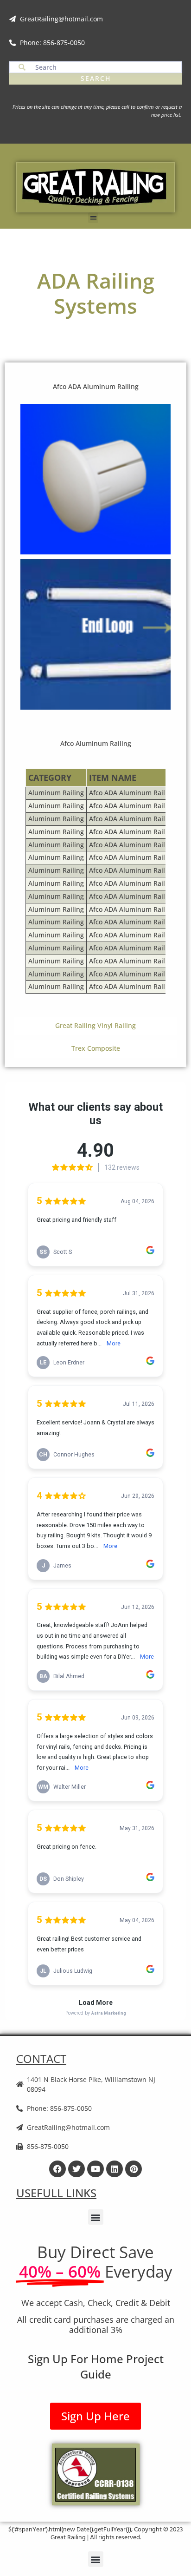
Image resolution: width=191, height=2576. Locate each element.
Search (96, 78)
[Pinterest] (134, 2169)
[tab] (95, 744)
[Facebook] (57, 2169)
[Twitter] (76, 2169)
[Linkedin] (115, 2169)
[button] (93, 218)
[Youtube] (95, 2169)
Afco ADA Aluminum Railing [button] (96, 386)
